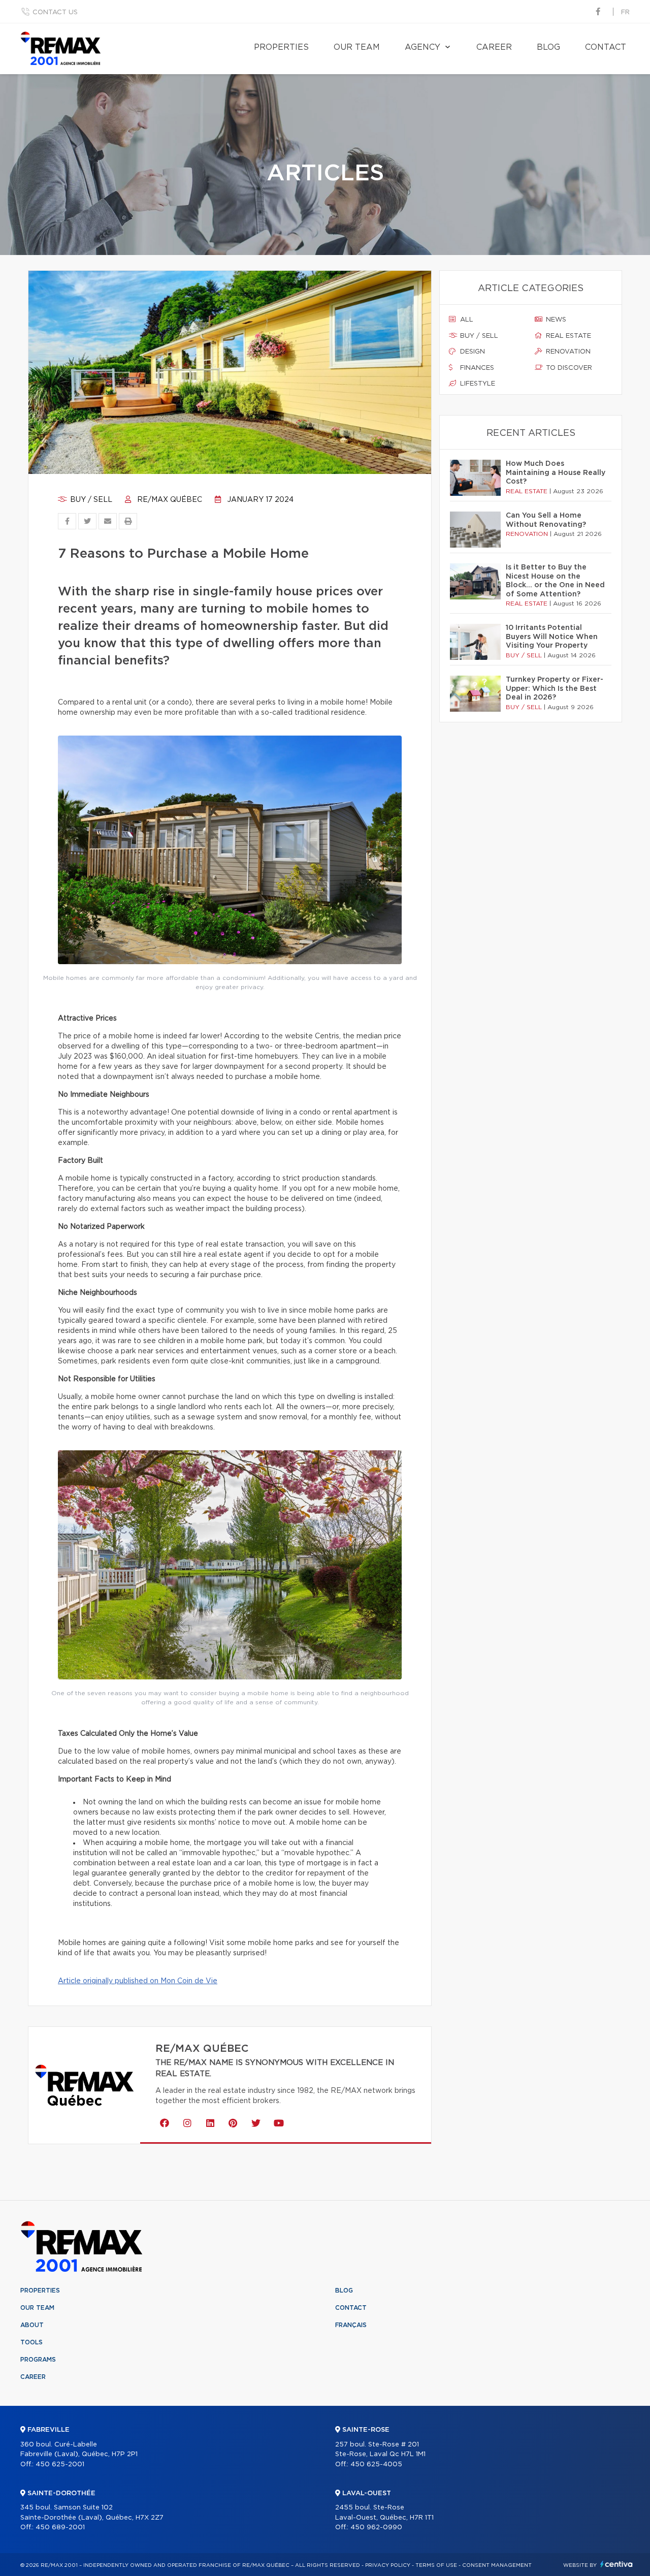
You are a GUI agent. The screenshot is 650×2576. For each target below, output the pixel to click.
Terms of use (436, 2565)
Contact (606, 47)
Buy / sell (90, 500)
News (555, 320)
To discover (568, 368)
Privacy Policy (388, 2565)
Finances (476, 368)
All (466, 320)
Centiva (616, 2564)
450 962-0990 (376, 2527)
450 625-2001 (60, 2464)
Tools (31, 2342)
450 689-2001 (60, 2527)
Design (472, 352)
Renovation (567, 352)
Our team (357, 47)
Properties (281, 47)
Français (351, 2325)
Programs (38, 2360)
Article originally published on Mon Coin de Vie (138, 1981)
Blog (548, 47)
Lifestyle (477, 384)
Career (494, 47)
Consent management (497, 2565)
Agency (422, 47)
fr (625, 12)
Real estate (567, 336)
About (32, 2325)
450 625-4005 (376, 2464)
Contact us (55, 12)
